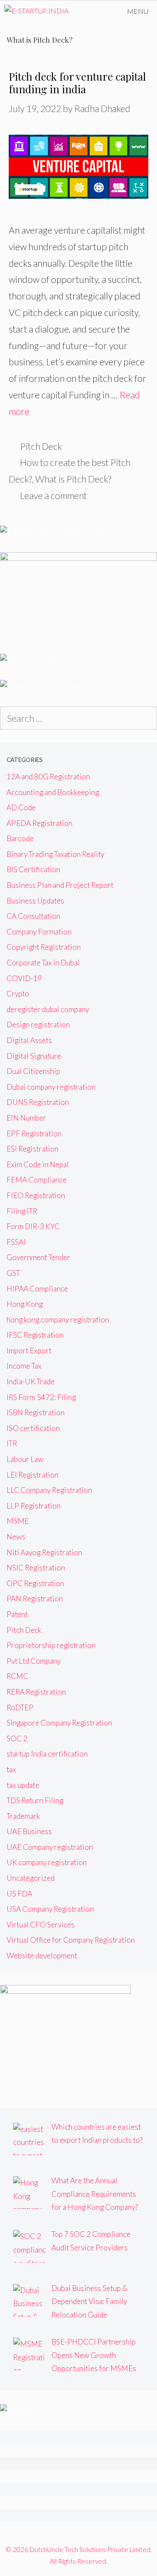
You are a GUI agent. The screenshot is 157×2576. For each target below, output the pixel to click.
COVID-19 (24, 978)
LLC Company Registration (49, 1490)
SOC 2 (17, 1738)
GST (13, 1273)
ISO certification (33, 1428)
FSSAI (16, 1242)
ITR (12, 1443)
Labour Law (25, 1459)
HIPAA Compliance (37, 1289)
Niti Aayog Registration (44, 1552)
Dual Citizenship (33, 1071)
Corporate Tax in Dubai (43, 963)
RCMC (17, 1676)
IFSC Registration (35, 1335)
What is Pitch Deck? (73, 479)
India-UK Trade (31, 1381)
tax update (23, 1785)
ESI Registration (32, 1149)
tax (11, 1769)
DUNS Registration (38, 1102)
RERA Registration (36, 1692)
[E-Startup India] (36, 11)
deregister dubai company (48, 1009)
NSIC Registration (36, 1568)
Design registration (38, 1025)
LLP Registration (34, 1506)
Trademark (23, 1816)
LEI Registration (32, 1475)
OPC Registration (35, 1583)
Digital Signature (34, 1056)
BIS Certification (33, 869)
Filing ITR (22, 1211)
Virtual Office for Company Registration (71, 1940)
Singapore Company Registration (59, 1723)
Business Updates (35, 901)
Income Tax (24, 1366)
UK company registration (47, 1862)
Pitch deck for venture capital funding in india (77, 83)
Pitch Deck (41, 446)
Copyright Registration (44, 947)
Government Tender (38, 1257)
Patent (17, 1614)
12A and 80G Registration (48, 777)
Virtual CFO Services (41, 1925)
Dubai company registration (51, 1087)
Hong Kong (25, 1304)
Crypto (18, 994)
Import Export (29, 1351)
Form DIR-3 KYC (33, 1226)
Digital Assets (29, 1040)
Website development (42, 1956)
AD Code (21, 807)
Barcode (20, 838)
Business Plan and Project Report (60, 885)
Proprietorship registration (51, 1645)
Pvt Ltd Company (34, 1661)
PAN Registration (35, 1599)
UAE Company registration (50, 1847)
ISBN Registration (36, 1412)
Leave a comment (53, 495)
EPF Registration (34, 1133)
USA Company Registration (50, 1909)
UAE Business (29, 1831)
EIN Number (26, 1118)
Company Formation (39, 932)
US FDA (19, 1894)
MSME (18, 1521)
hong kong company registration (58, 1320)
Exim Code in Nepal (38, 1164)
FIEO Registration (36, 1195)
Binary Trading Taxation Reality (55, 854)
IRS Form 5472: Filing (41, 1397)
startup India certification (47, 1754)
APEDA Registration (39, 823)
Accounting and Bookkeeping (53, 792)
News (16, 1537)
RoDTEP (20, 1708)
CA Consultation (33, 916)
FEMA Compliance (37, 1180)
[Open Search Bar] (94, 11)
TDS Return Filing (35, 1800)
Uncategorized (31, 1878)
